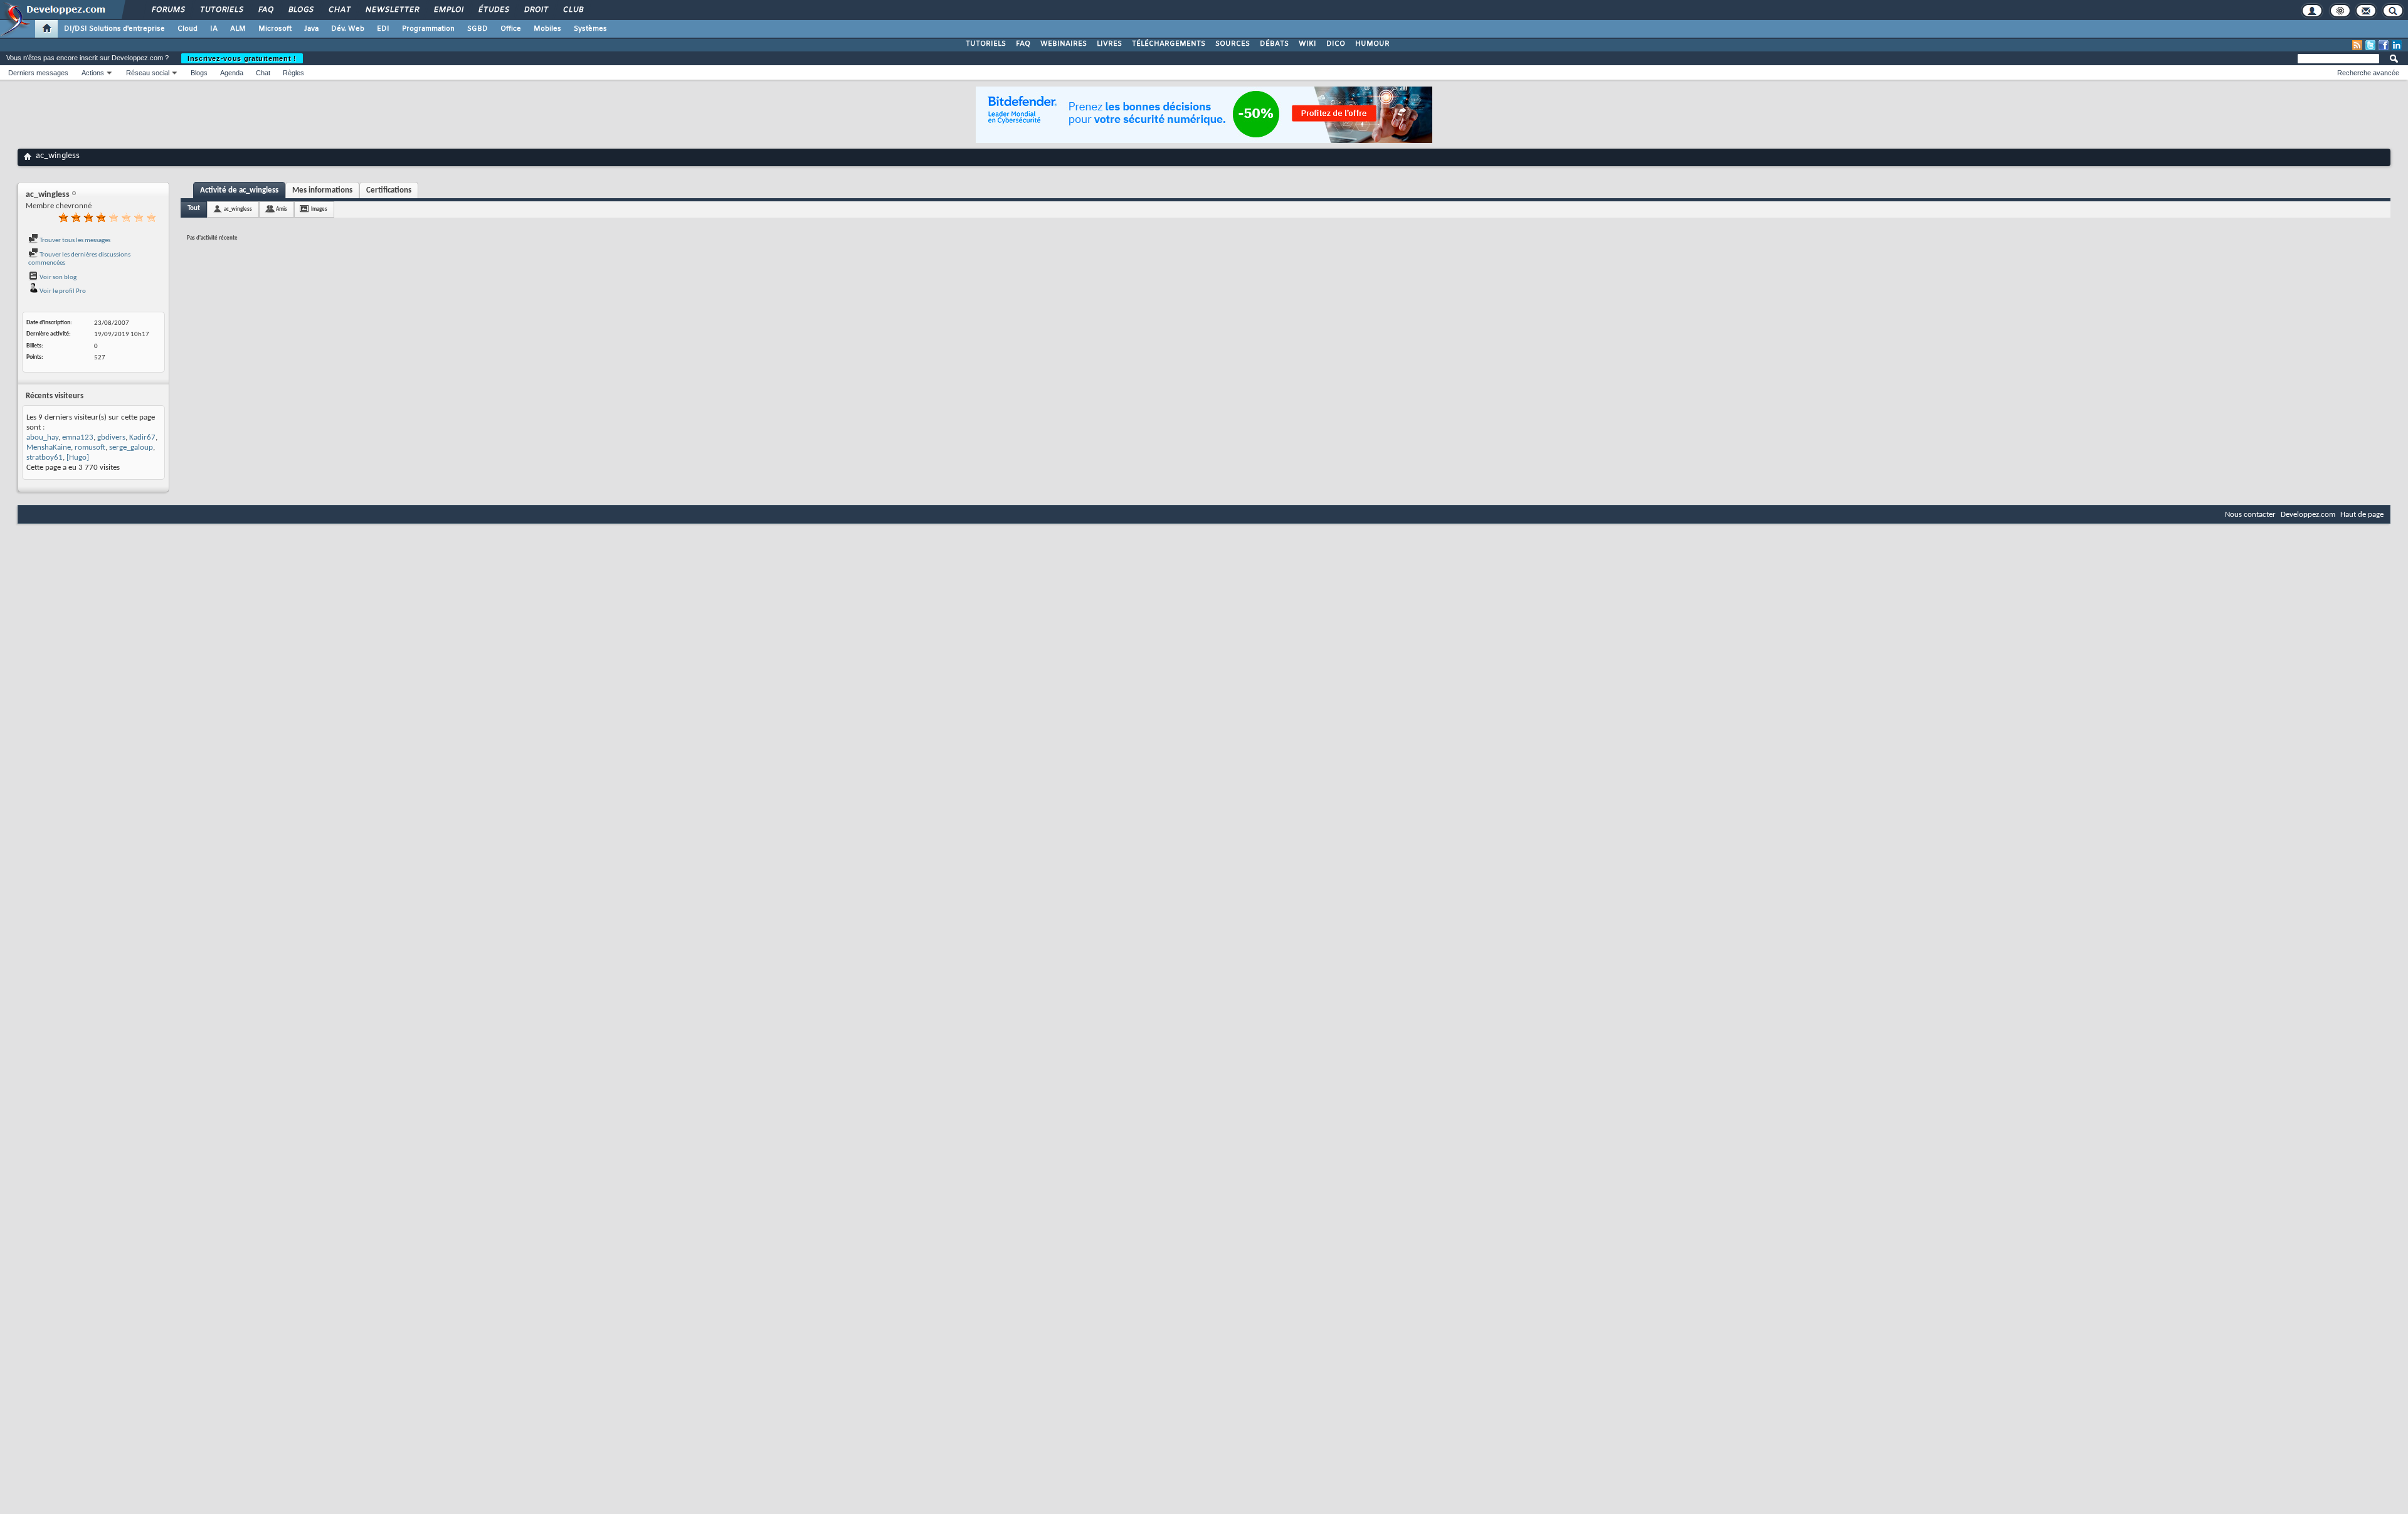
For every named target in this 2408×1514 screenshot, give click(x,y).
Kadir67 (142, 437)
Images (319, 209)
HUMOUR (1372, 44)
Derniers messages (38, 73)
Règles (293, 73)
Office (511, 29)
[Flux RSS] (2357, 45)
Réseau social (148, 73)
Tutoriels (221, 10)
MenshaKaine (49, 447)
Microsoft (275, 29)
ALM (238, 29)
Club (573, 10)
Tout (194, 209)
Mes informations (322, 190)
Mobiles (547, 29)
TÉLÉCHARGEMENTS (1169, 44)
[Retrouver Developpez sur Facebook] (2384, 45)
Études (493, 10)
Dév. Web (348, 29)
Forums (168, 10)
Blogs (300, 10)
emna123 (78, 437)
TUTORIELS (986, 44)
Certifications (389, 190)
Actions (93, 73)
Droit (536, 10)
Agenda (232, 73)
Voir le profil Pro (62, 291)
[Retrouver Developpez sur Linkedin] (2397, 45)
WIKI (1307, 44)
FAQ (265, 10)
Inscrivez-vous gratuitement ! (242, 58)
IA (214, 29)
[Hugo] (78, 458)
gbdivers (111, 437)
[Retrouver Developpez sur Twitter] (2370, 45)
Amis (282, 209)
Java (311, 29)
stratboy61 (45, 458)
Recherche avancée (2368, 73)
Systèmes (590, 29)
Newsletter (392, 10)
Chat (339, 10)
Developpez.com (2308, 515)
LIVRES (1109, 44)
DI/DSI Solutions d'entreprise (114, 29)
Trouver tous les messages (74, 241)
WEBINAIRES (1064, 44)
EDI (383, 29)
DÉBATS (1274, 44)
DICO (1336, 44)
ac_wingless (238, 209)
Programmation (428, 29)
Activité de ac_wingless (239, 190)
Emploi (448, 10)
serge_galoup (131, 447)
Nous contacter (2250, 515)
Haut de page (2362, 515)
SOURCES (1233, 44)
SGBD (478, 29)
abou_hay (42, 437)
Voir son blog (57, 278)
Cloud (187, 29)
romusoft (90, 447)
